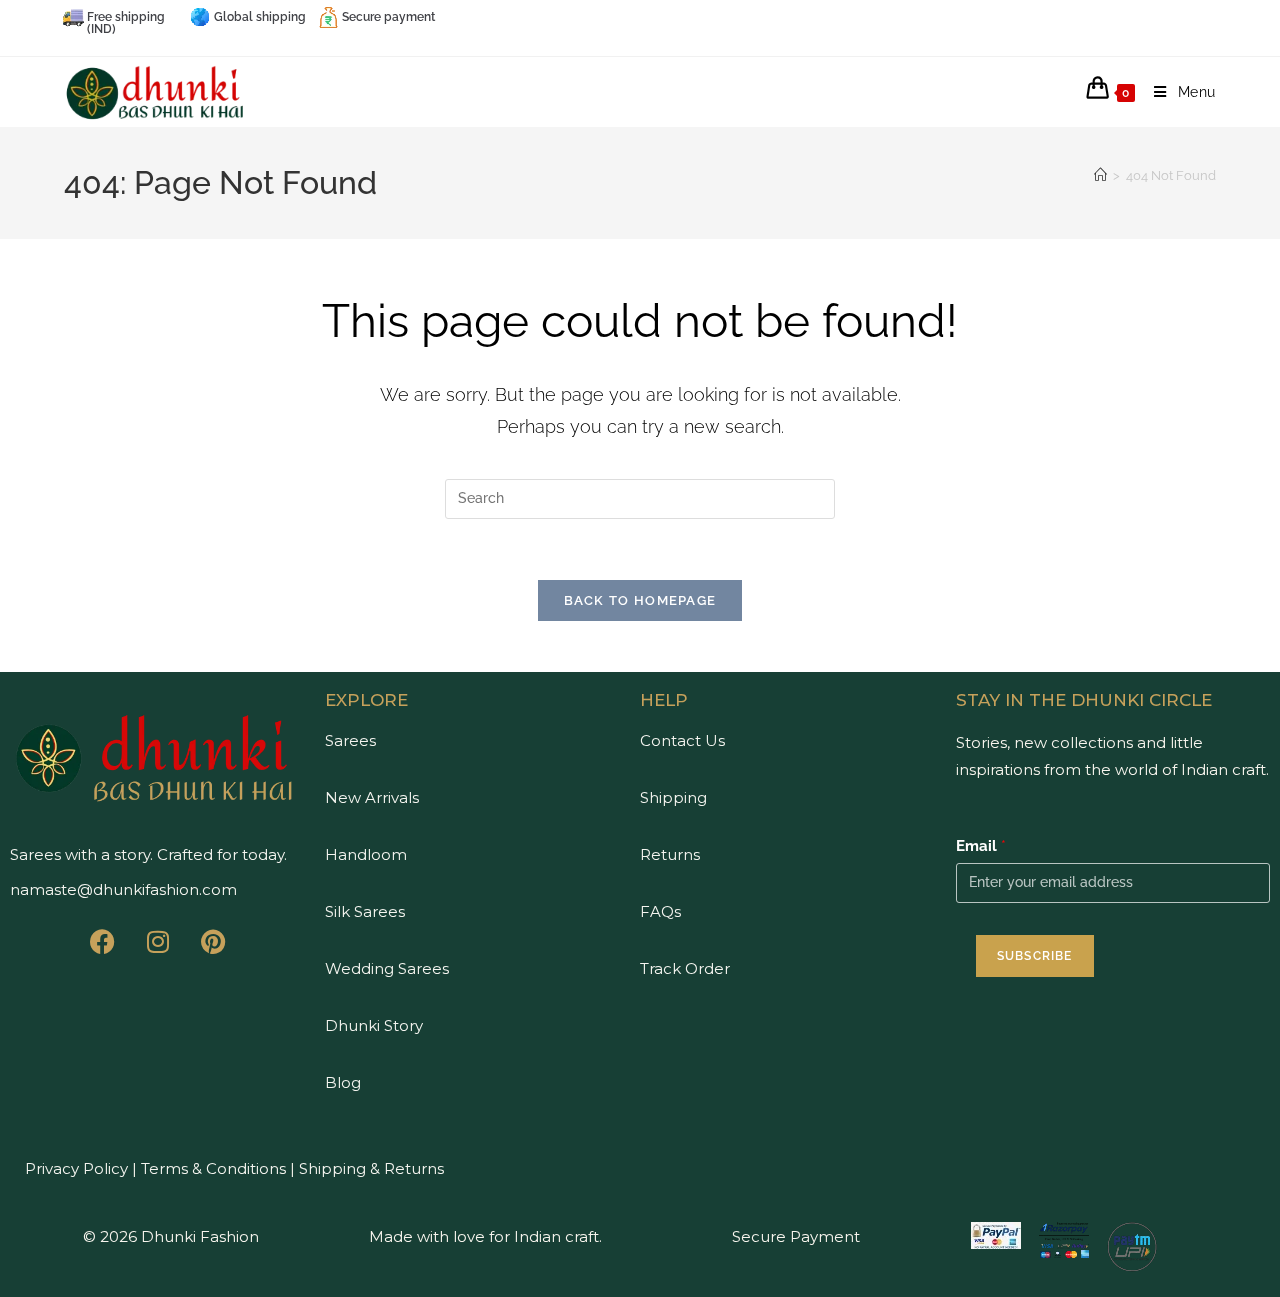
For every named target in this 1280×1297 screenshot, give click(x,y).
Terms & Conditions (211, 1168)
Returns (670, 854)
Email (981, 846)
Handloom (366, 854)
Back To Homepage (640, 600)
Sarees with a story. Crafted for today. (148, 854)
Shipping (673, 797)
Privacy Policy (76, 1168)
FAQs (660, 911)
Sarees (350, 740)
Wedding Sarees (387, 968)
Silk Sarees (365, 911)
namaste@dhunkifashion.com (123, 889)
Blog (343, 1082)
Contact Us (682, 740)
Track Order (685, 968)
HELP (664, 700)
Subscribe (1035, 956)
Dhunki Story (374, 1025)
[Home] (1100, 175)
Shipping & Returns (371, 1168)
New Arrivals (372, 797)
